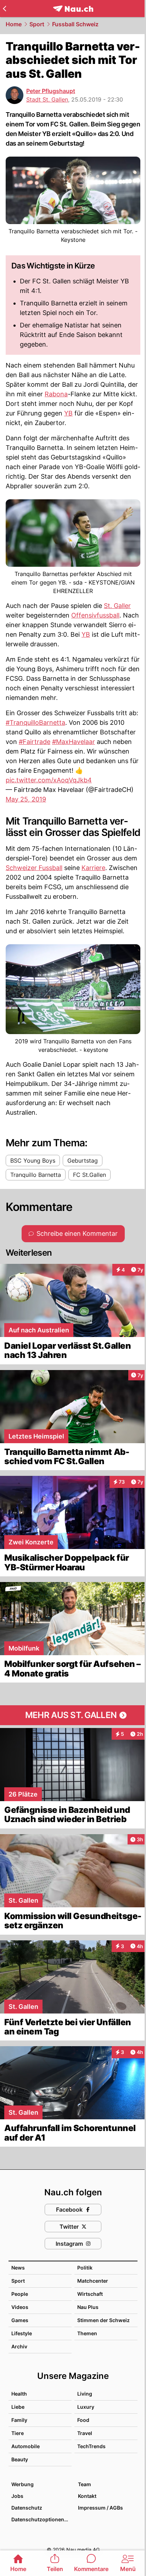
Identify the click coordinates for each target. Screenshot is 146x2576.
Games (20, 2320)
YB (68, 413)
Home (14, 24)
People (20, 2294)
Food (83, 2420)
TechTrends (91, 2446)
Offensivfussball (95, 615)
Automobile (26, 2446)
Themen (87, 2333)
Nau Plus (88, 2307)
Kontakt (87, 2496)
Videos (20, 2307)
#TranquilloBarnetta (35, 722)
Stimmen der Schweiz (103, 2320)
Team (85, 2484)
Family (19, 2420)
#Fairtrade (35, 742)
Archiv (19, 2346)
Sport (37, 24)
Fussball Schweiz (75, 24)
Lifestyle (22, 2333)
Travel (85, 2433)
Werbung (23, 2484)
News (18, 2268)
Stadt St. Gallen (47, 99)
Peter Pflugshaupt (51, 91)
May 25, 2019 (26, 799)
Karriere (93, 868)
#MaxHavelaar (74, 742)
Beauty (20, 2459)
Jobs (17, 2496)
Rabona (56, 394)
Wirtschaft (90, 2294)
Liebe (18, 2407)
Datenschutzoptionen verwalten (41, 2519)
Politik (85, 2268)
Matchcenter (93, 2281)
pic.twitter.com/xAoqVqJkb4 (49, 780)
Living (85, 2394)
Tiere (18, 2433)
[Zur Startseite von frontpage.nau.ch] (73, 9)
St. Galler (117, 606)
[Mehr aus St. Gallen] (73, 1715)
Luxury (86, 2407)
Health (19, 2394)
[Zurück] (4, 9)
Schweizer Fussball (34, 868)
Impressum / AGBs (100, 2508)
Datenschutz (27, 2508)
